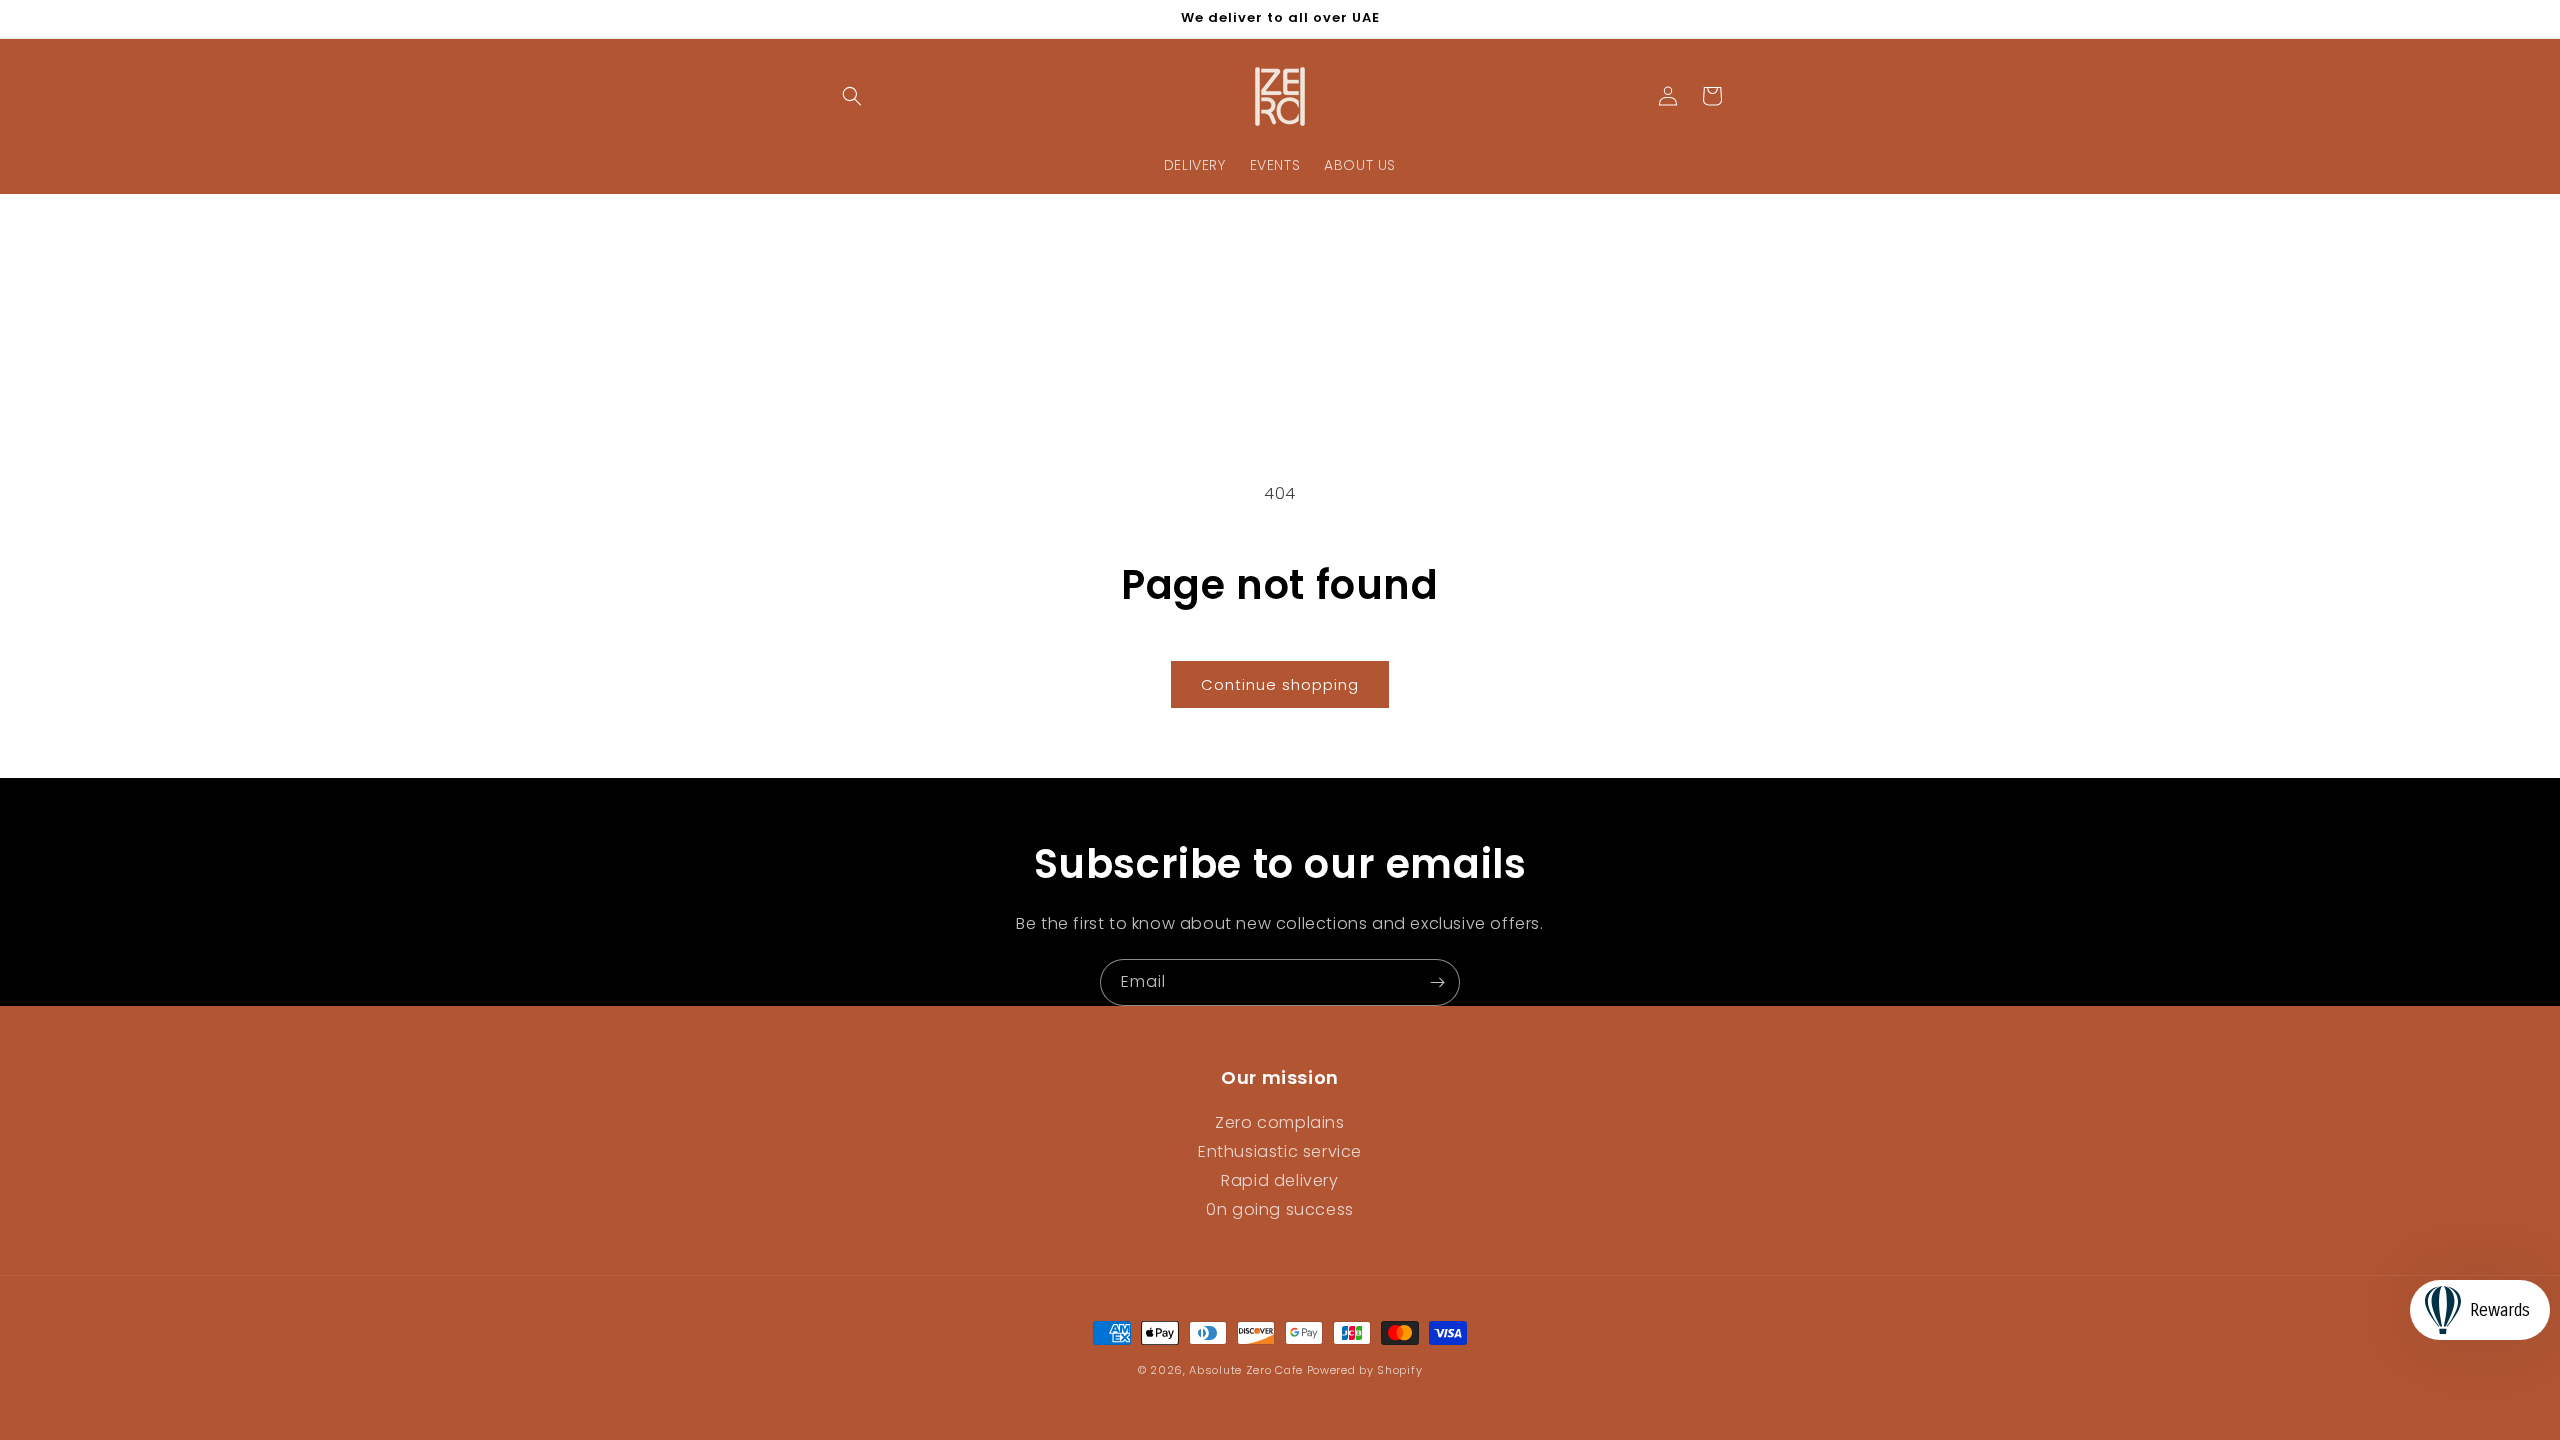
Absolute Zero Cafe (1246, 1370)
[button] (852, 96)
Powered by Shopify (1365, 1370)
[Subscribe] (1437, 982)
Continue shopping (1280, 684)
